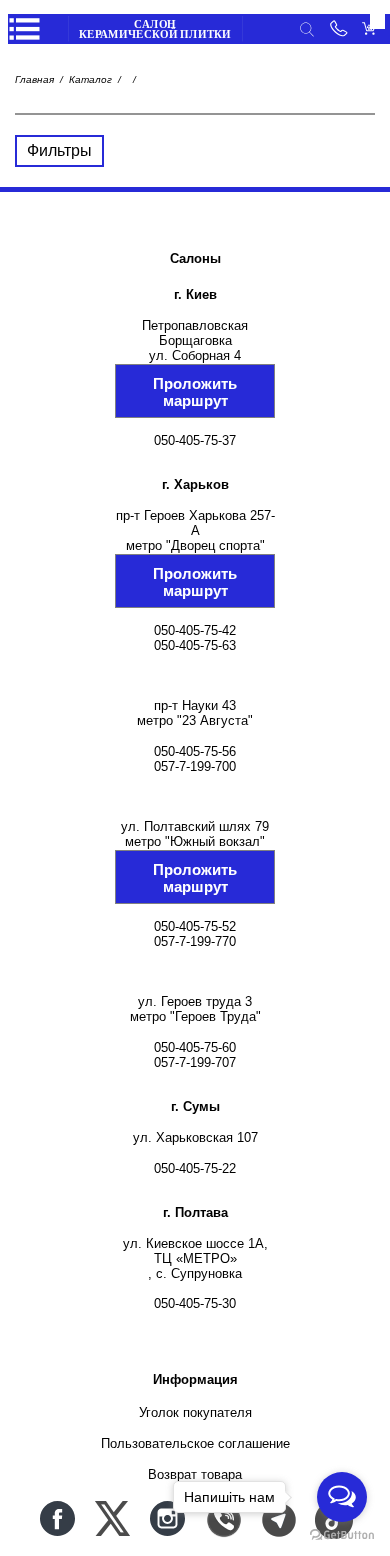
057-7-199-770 (195, 941)
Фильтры (59, 150)
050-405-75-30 (195, 1303)
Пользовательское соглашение (195, 1443)
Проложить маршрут (195, 392)
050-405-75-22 (195, 1168)
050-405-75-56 (195, 751)
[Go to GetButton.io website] (342, 1535)
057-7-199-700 (195, 766)
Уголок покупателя (195, 1412)
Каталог (90, 79)
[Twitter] (112, 1518)
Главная (34, 79)
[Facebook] (57, 1518)
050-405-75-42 (195, 630)
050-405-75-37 (195, 440)
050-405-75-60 (195, 1047)
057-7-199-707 (195, 1062)
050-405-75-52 (195, 926)
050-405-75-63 (195, 645)
